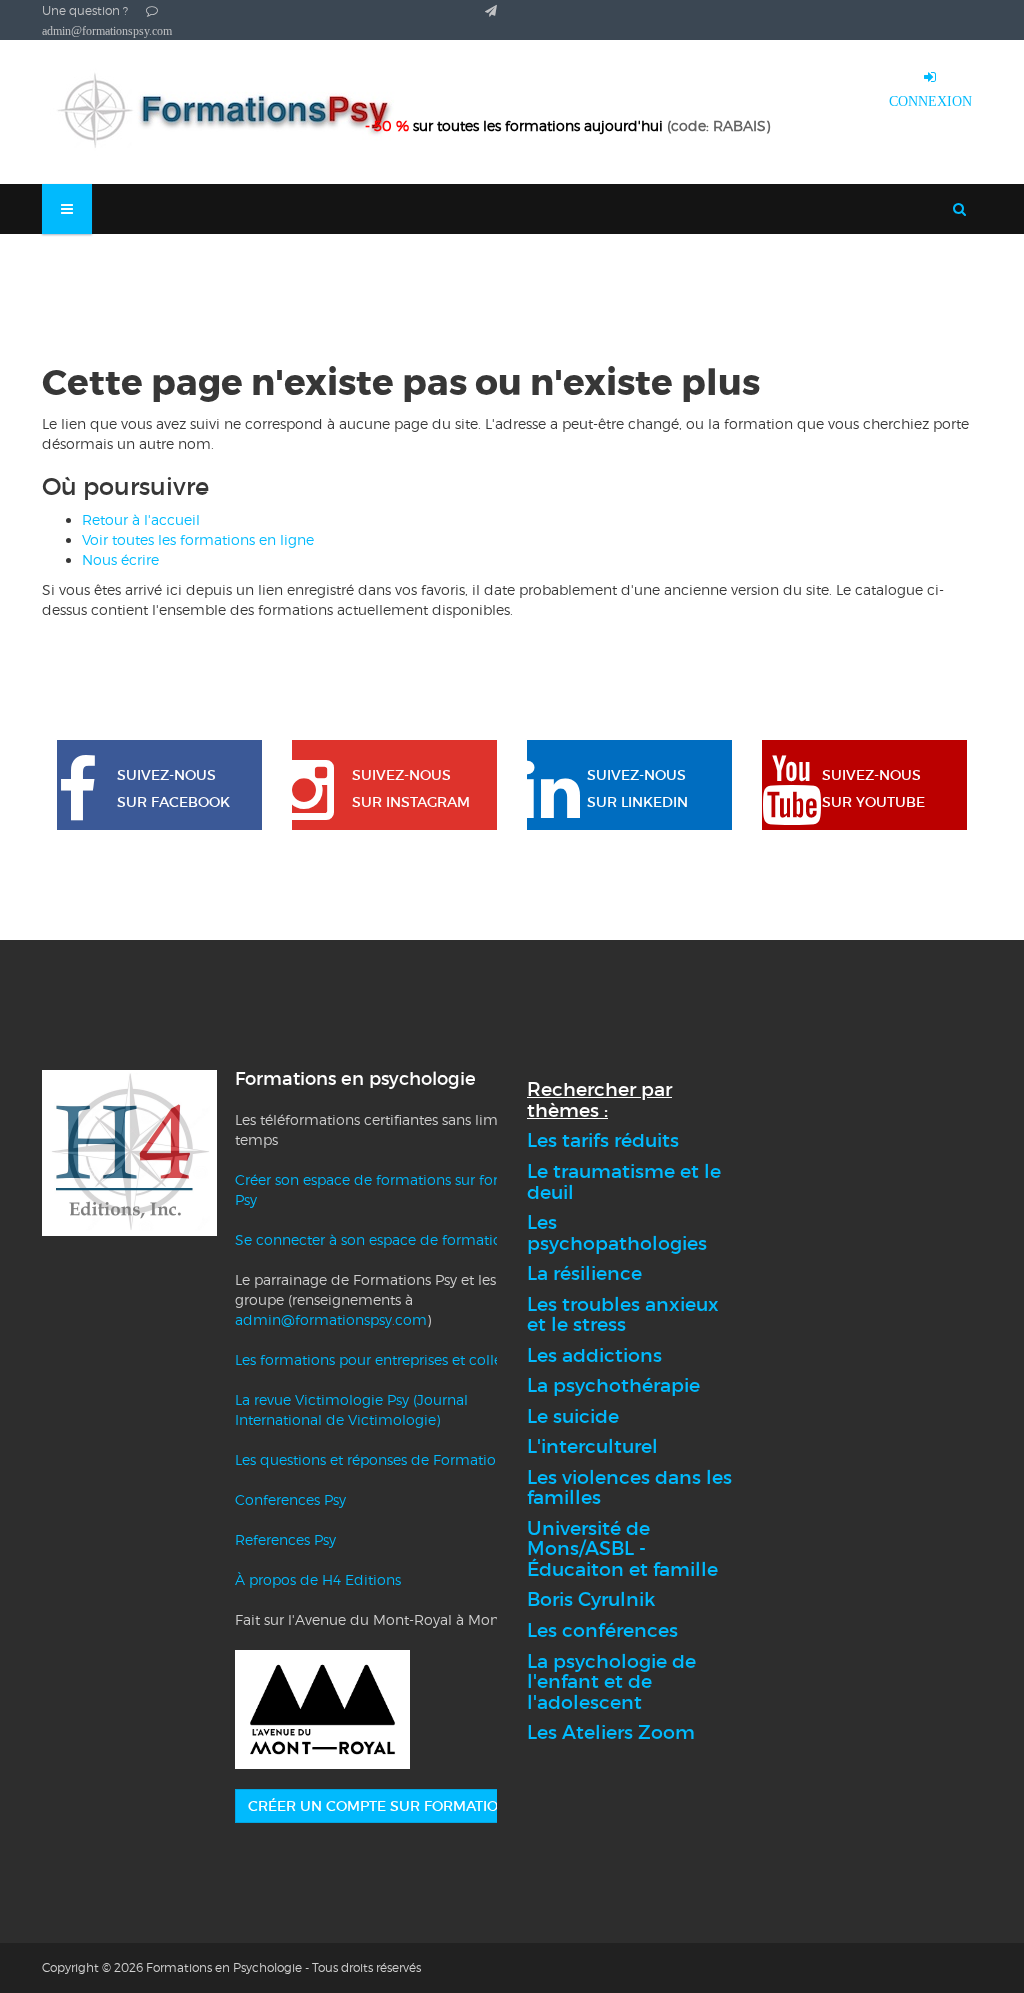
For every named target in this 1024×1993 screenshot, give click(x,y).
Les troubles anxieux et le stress (623, 1315)
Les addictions (594, 1355)
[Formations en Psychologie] (232, 112)
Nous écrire (120, 559)
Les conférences (602, 1630)
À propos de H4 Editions (318, 1579)
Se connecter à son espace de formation (373, 1239)
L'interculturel (592, 1446)
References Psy (285, 1539)
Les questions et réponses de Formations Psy (386, 1459)
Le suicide (573, 1416)
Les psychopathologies (617, 1233)
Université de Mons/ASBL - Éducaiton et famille (622, 1549)
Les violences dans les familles (629, 1488)
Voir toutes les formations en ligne (198, 539)
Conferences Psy (290, 1499)
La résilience (584, 1273)
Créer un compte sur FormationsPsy (396, 1806)
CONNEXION (930, 101)
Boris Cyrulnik (591, 1599)
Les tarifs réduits (603, 1140)
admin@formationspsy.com (331, 1319)
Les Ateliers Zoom (611, 1732)
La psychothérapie (613, 1385)
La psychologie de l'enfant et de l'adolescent (611, 1682)
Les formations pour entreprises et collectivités (392, 1359)
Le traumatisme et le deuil (624, 1182)
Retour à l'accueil (141, 519)
